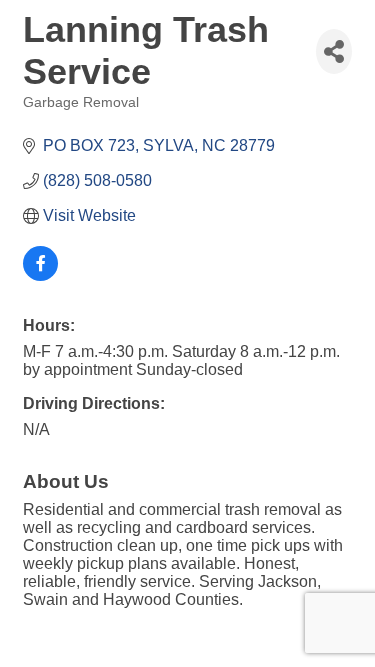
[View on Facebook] (40, 275)
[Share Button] (334, 51)
